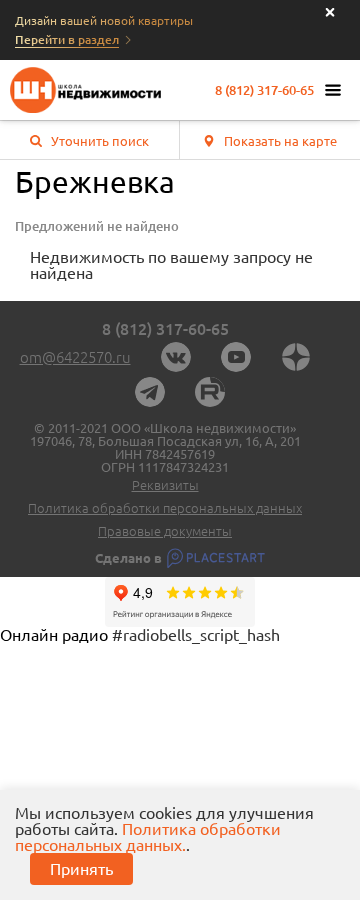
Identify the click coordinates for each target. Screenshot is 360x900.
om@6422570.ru (75, 357)
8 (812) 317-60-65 (264, 90)
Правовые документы (165, 531)
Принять (81, 869)
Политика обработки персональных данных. (148, 837)
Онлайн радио (54, 635)
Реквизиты (165, 485)
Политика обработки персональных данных (165, 508)
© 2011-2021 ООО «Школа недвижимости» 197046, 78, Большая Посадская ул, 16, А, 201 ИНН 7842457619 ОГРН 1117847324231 (165, 448)
